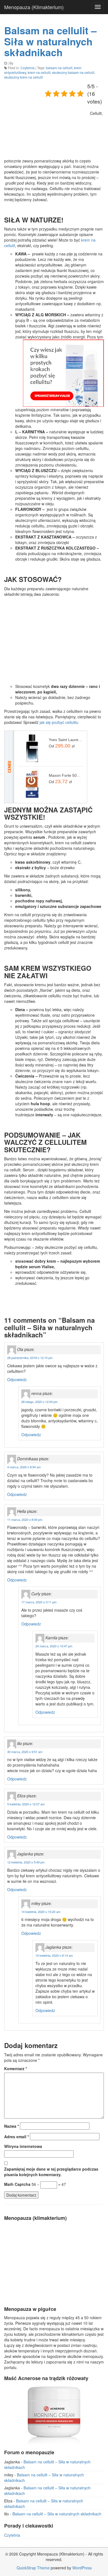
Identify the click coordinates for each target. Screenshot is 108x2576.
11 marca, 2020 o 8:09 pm (25, 1519)
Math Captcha (17, 2184)
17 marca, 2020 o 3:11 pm (39, 1602)
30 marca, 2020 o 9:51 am (25, 1752)
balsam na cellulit (59, 68)
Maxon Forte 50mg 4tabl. (66, 775)
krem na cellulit (39, 72)
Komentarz (16, 2068)
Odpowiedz (17, 1379)
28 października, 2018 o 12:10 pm (30, 1358)
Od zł (62, 746)
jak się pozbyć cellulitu (59, 722)
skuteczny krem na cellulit (23, 77)
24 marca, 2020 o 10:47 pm (54, 1646)
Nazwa (11, 2126)
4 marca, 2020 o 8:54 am (24, 1467)
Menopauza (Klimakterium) (34, 7)
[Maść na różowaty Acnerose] (54, 2414)
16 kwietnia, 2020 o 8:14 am (54, 1955)
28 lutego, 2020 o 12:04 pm (39, 1402)
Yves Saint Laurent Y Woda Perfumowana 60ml (66, 740)
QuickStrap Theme (33, 2568)
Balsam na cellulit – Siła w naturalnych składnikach (50, 41)
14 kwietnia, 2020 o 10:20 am (41, 1912)
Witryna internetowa (23, 2146)
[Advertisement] (46, 120)
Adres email (16, 2137)
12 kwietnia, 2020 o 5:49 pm (26, 1862)
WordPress (82, 2568)
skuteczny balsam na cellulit (73, 72)
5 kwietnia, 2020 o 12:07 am (26, 1804)
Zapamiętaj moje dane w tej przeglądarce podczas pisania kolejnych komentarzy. (51, 2172)
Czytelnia (28, 68)
